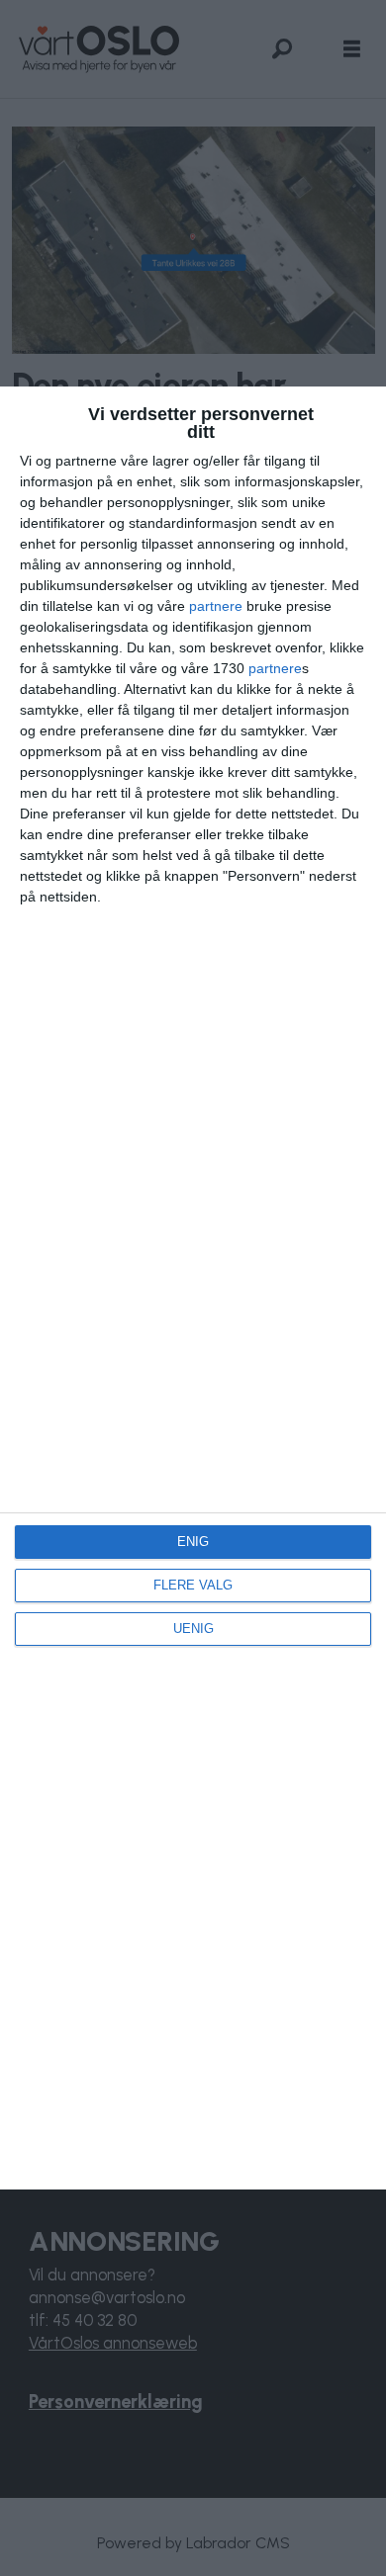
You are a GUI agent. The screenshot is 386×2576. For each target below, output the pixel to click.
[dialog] (193, 1288)
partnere (216, 606)
